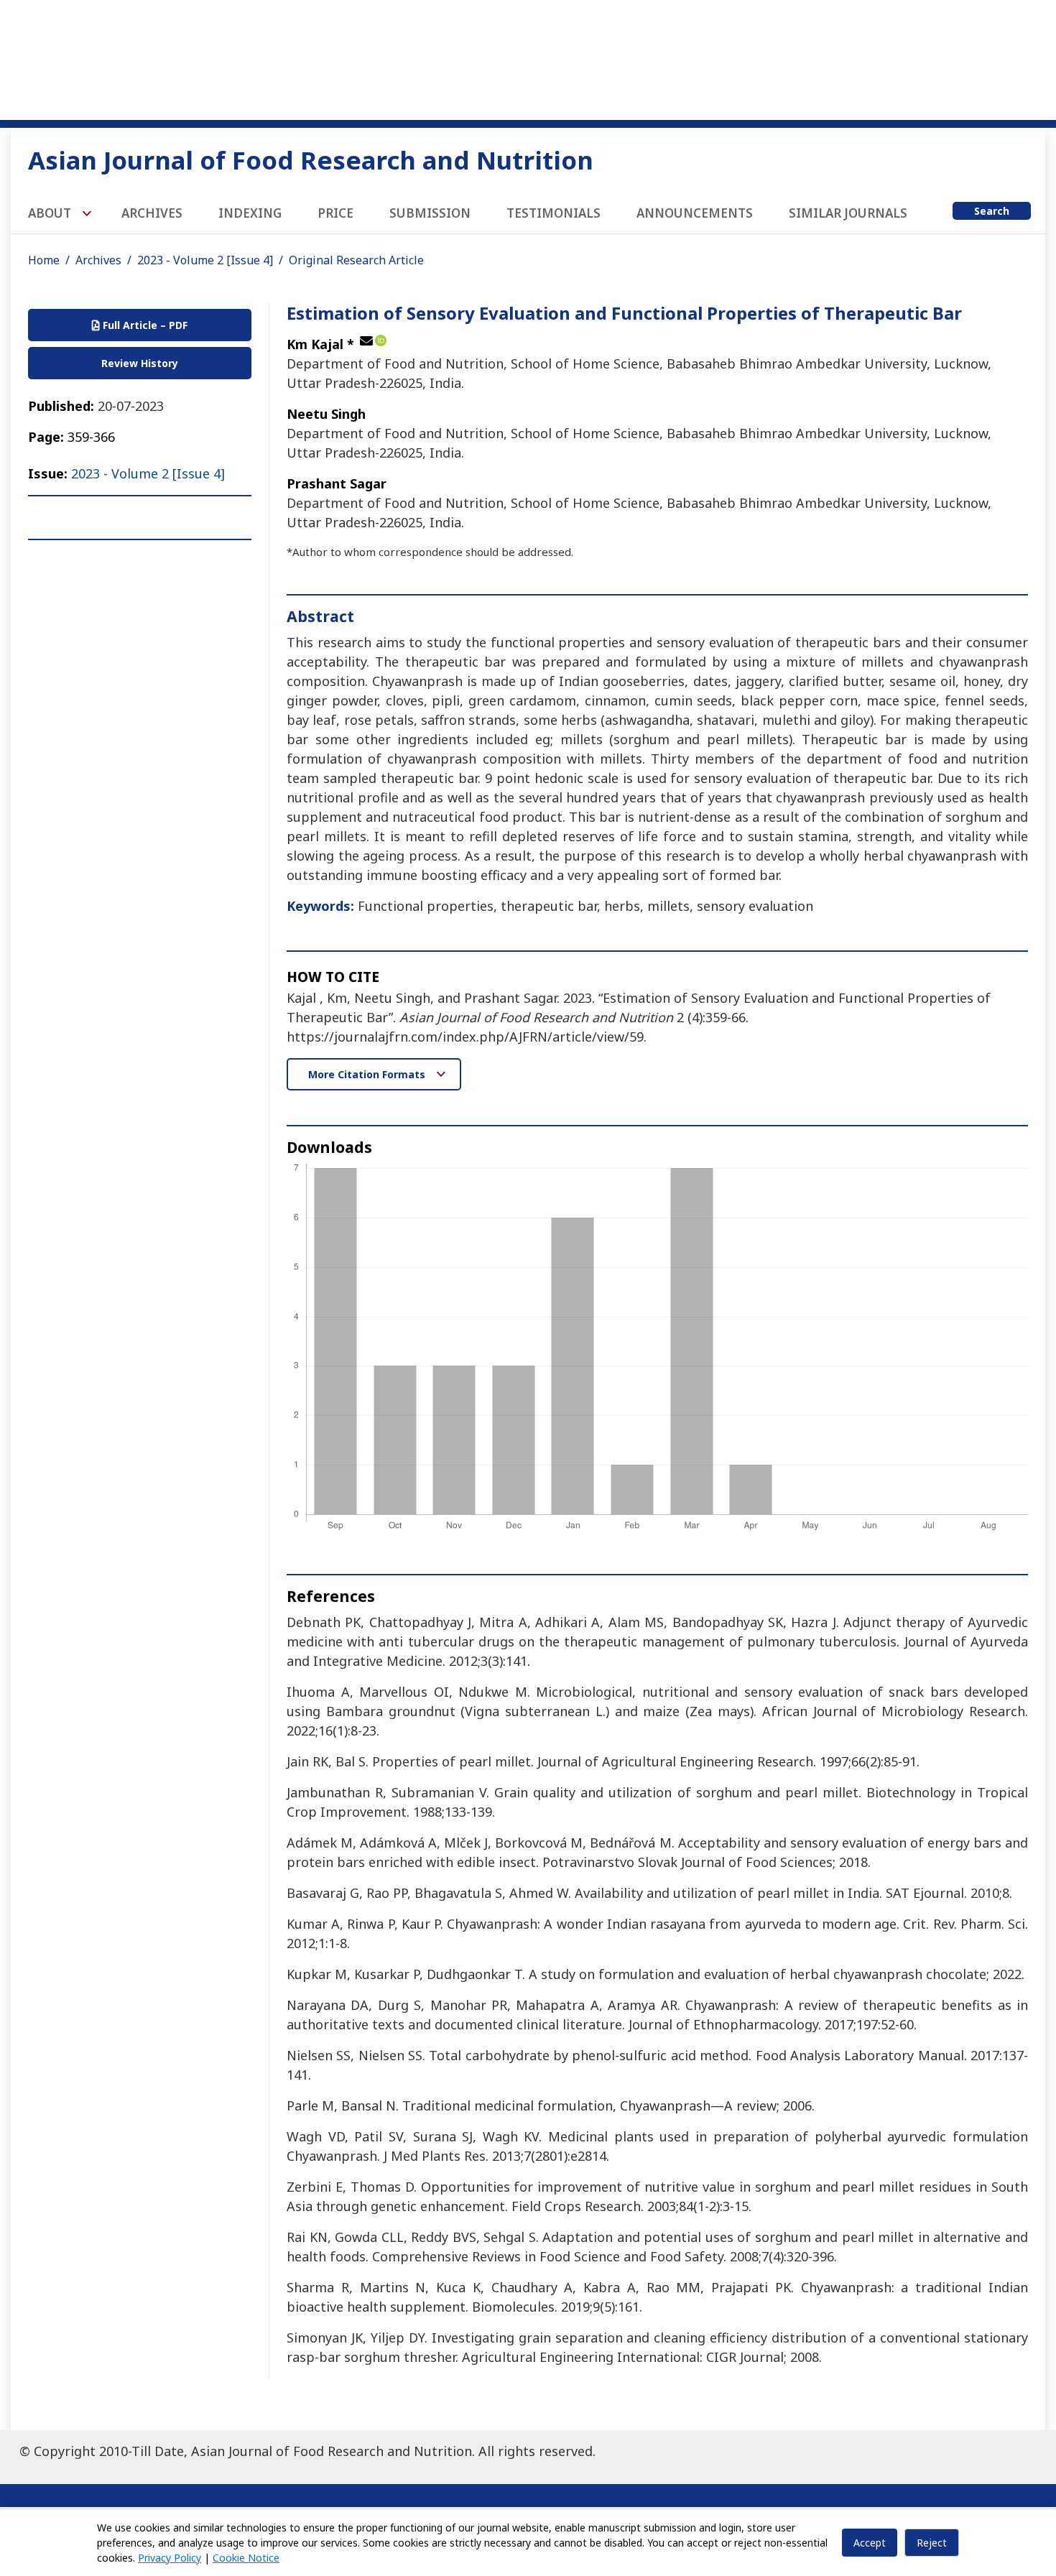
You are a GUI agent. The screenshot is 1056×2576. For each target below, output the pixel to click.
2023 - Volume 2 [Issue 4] (205, 260)
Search (992, 211)
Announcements (695, 213)
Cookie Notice (246, 2558)
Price (335, 213)
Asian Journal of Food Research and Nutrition (311, 160)
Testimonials (554, 213)
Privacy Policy (170, 2558)
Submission (430, 213)
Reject (932, 2543)
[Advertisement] (528, 57)
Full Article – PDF (144, 325)
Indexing (250, 213)
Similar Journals (848, 213)
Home (44, 260)
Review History (140, 363)
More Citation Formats (368, 1074)
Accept (870, 2543)
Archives (152, 213)
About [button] (51, 213)
